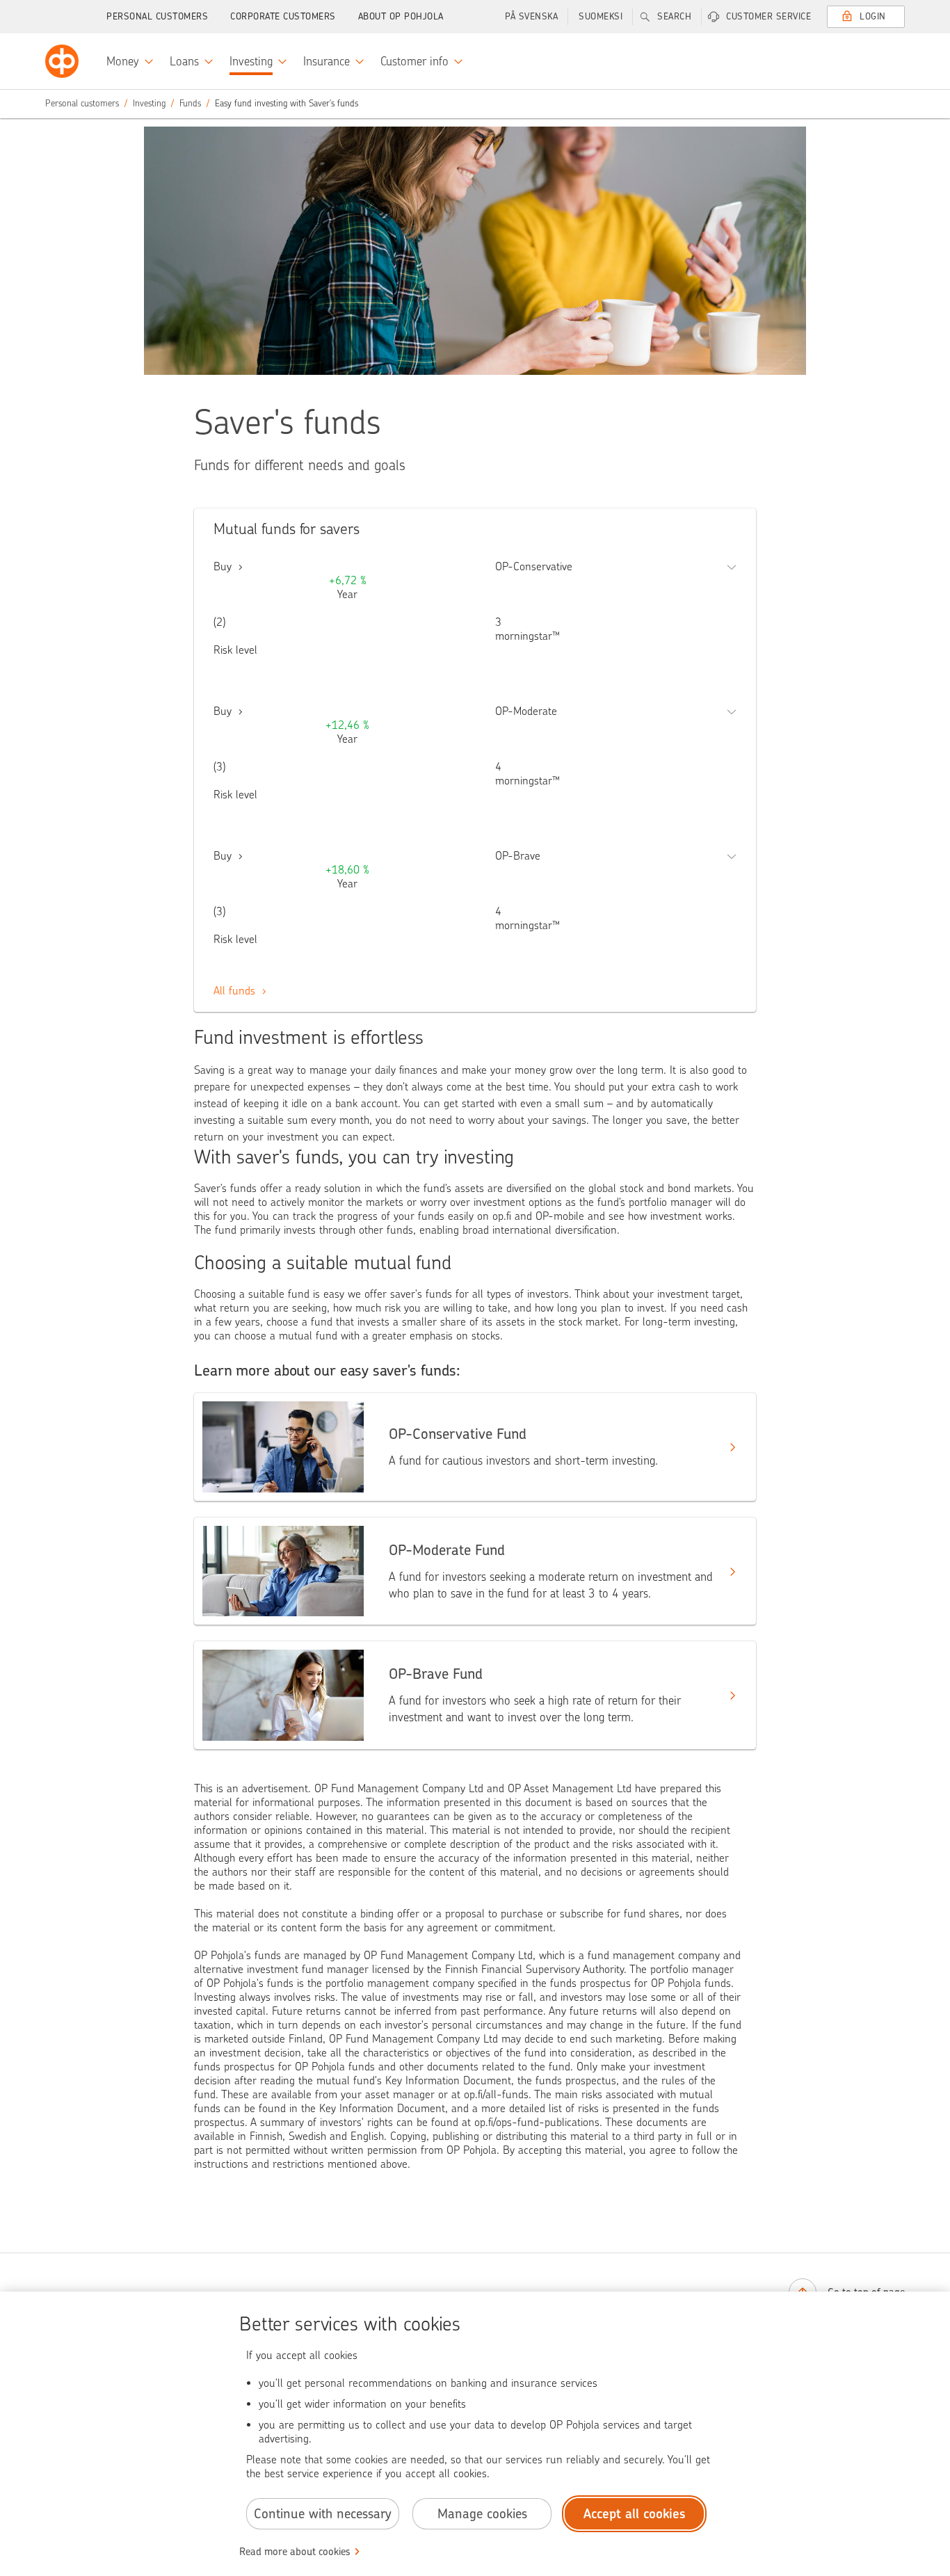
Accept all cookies (635, 2514)
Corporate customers (283, 16)
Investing (149, 103)
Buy (224, 566)
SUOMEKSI (601, 16)
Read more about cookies (295, 2552)
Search (674, 16)
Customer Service (768, 16)
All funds (236, 991)
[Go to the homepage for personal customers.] (62, 61)
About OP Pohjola (401, 16)
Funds (190, 103)
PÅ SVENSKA (531, 16)
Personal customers (157, 16)
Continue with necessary (323, 2514)
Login (873, 16)
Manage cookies (482, 2514)
